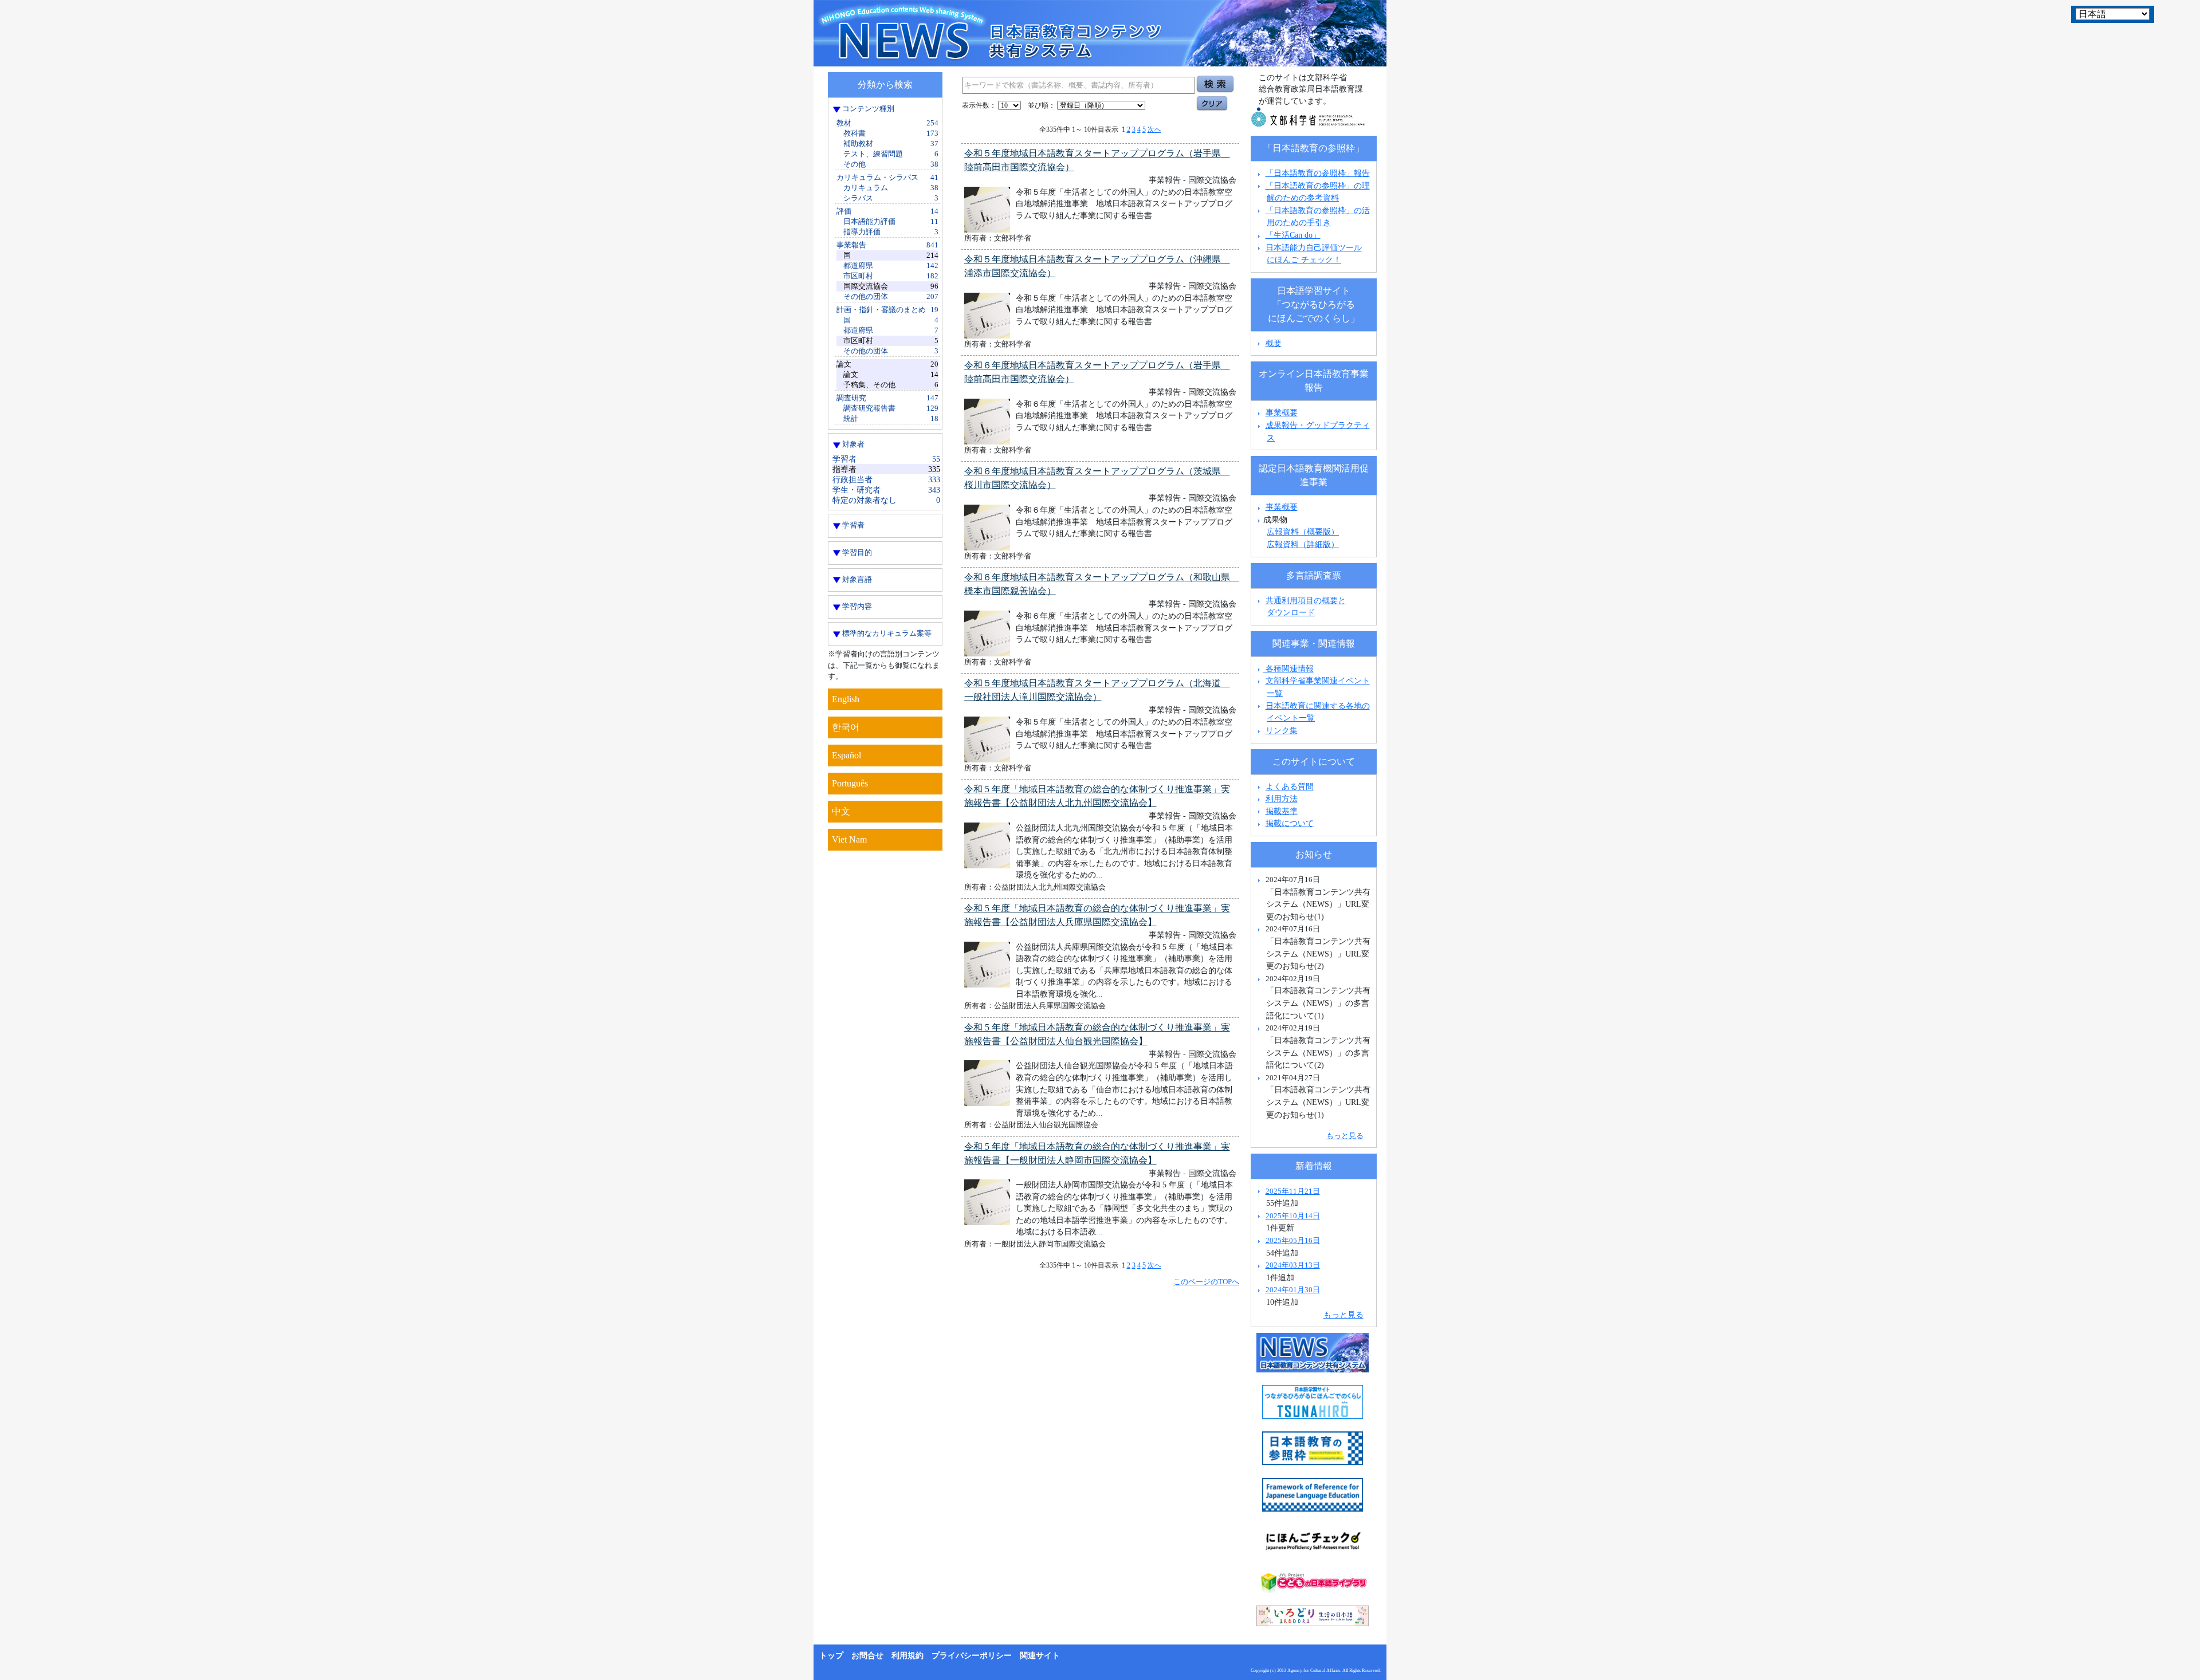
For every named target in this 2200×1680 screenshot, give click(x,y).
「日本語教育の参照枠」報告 (1318, 173)
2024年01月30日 (1293, 1290)
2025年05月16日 (1293, 1240)
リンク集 (1282, 730)
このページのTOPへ (1206, 1282)
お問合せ (867, 1656)
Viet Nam (849, 839)
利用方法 (1282, 798)
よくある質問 (1290, 786)
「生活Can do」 (1293, 235)
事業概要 (1282, 412)
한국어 (846, 727)
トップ (831, 1656)
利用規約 (907, 1656)
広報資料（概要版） (1303, 532)
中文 (841, 811)
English (846, 699)
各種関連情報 (1288, 668)
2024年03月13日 (1293, 1265)
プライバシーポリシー (972, 1656)
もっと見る (1345, 1136)
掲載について (1290, 823)
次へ (1154, 129)
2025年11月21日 (1293, 1191)
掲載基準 (1282, 811)
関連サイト (1040, 1656)
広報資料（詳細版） (1303, 544)
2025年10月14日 (1293, 1216)
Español (846, 755)
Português (850, 783)
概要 (1274, 343)
